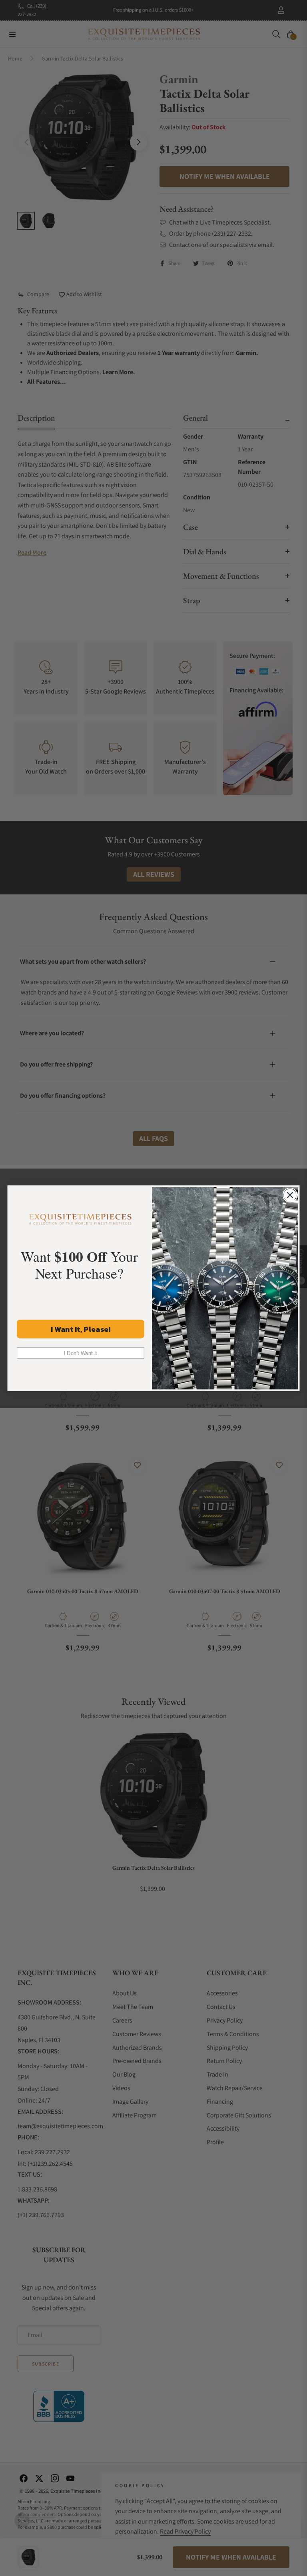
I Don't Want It (81, 1353)
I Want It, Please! (81, 1329)
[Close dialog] (290, 1195)
